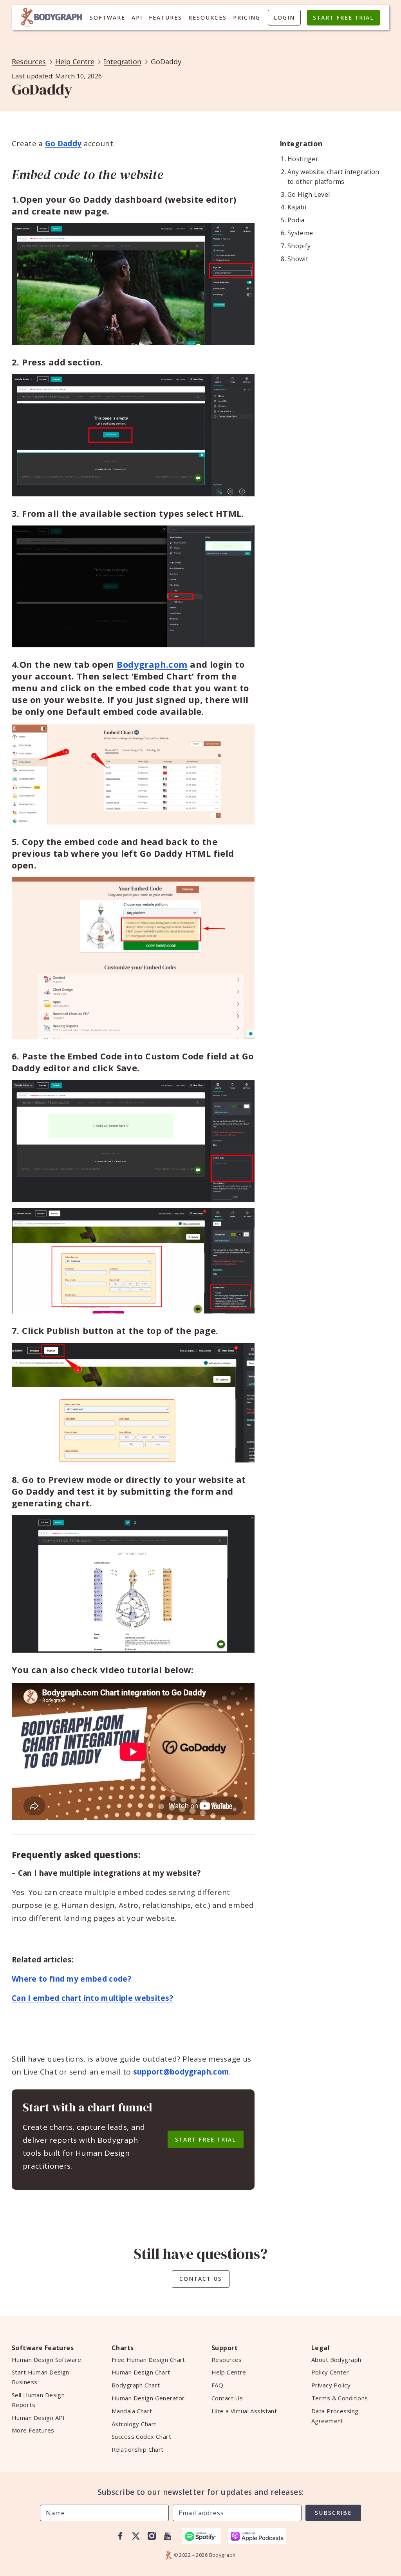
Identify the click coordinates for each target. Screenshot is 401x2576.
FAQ (217, 2385)
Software (107, 17)
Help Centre (75, 62)
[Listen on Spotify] (202, 2536)
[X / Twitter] (136, 2536)
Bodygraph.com (152, 664)
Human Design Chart (141, 2372)
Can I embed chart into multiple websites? (92, 1998)
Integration (123, 62)
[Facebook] (120, 2536)
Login (284, 17)
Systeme (300, 233)
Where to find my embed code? (71, 1979)
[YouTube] (167, 2536)
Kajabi (297, 207)
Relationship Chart (138, 2449)
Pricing (247, 17)
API (137, 17)
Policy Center (330, 2372)
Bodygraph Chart (136, 2385)
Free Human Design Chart (148, 2360)
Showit (298, 259)
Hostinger (303, 159)
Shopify (299, 246)
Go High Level (309, 194)
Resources (208, 17)
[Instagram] (152, 2536)
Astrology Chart (134, 2424)
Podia (296, 220)
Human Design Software (46, 2360)
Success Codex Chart (141, 2436)
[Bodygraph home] (52, 17)
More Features (33, 2430)
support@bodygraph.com (181, 2072)
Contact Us (201, 2279)
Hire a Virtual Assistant (244, 2411)
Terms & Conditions (340, 2398)
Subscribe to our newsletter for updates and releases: (201, 2492)
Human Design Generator (148, 2398)
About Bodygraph (336, 2360)
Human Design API (38, 2418)
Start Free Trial (343, 17)
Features (165, 17)
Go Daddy (63, 144)
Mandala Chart (132, 2411)
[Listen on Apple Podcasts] (257, 2536)
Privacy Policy (331, 2385)
